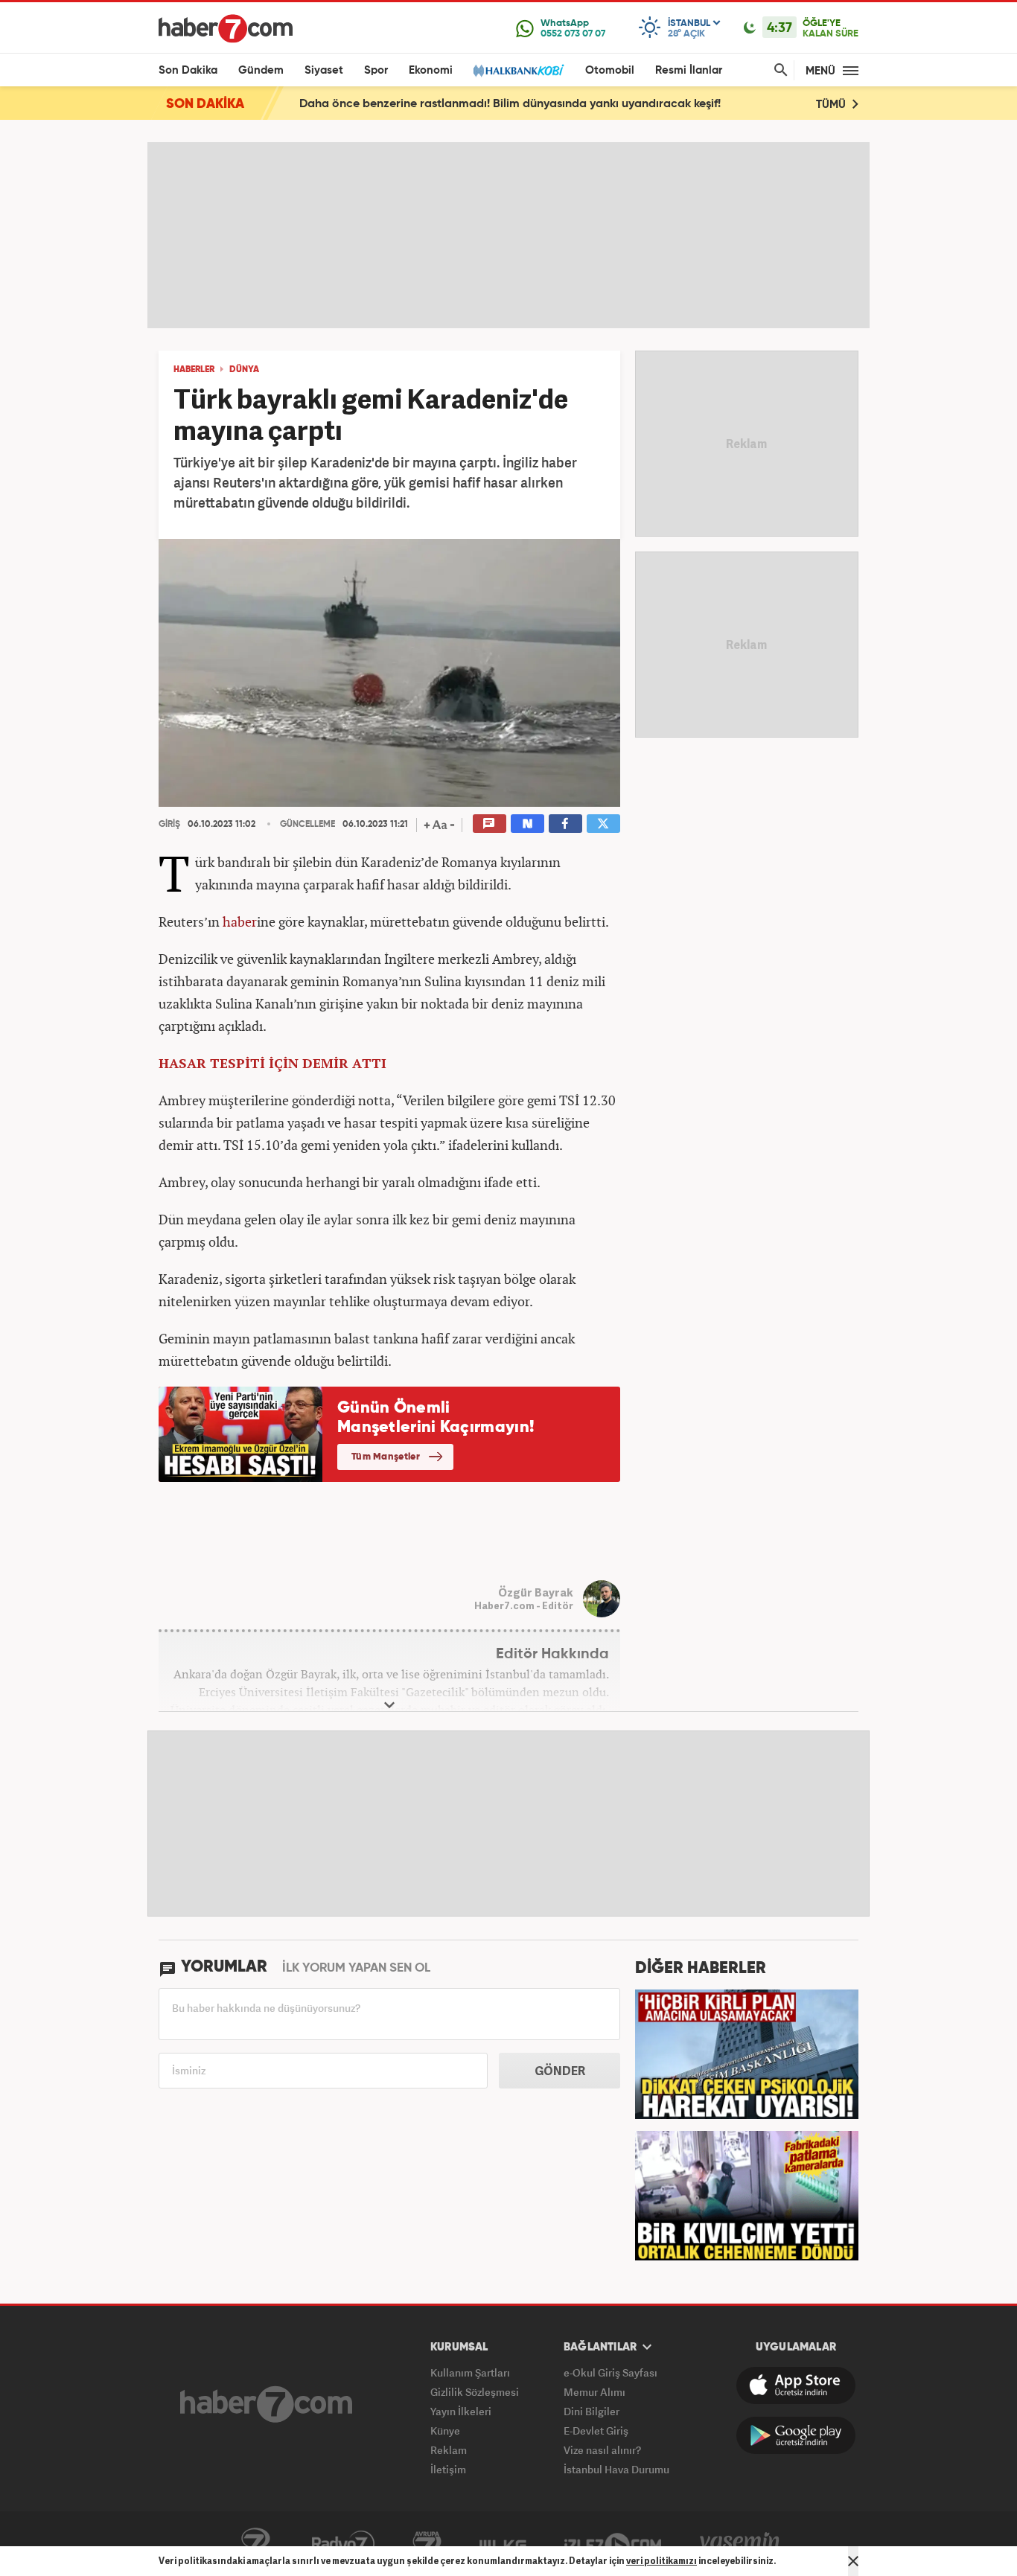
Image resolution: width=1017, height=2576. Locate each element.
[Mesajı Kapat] (853, 2561)
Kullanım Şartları (470, 2372)
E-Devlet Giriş (596, 2430)
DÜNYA (244, 370)
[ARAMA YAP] (778, 70)
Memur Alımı (594, 2392)
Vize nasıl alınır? (602, 2450)
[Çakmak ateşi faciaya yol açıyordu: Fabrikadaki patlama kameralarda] (747, 2194)
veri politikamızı (661, 2561)
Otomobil (610, 70)
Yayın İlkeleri (461, 2411)
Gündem (261, 70)
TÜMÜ (832, 105)
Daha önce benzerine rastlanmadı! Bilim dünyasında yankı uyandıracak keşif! (510, 104)
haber (240, 921)
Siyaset (324, 70)
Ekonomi (431, 70)
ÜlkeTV (503, 2544)
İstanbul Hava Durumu (616, 2469)
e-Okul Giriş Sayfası (610, 2372)
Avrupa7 (427, 2544)
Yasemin (740, 2544)
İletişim (448, 2469)
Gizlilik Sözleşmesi (475, 2392)
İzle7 (613, 2544)
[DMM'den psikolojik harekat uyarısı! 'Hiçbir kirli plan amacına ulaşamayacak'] (747, 2053)
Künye (445, 2430)
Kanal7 (255, 2544)
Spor (376, 70)
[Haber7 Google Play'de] (796, 2435)
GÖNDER (560, 2071)
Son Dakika (188, 70)
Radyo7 (343, 2544)
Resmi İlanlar (689, 70)
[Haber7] (226, 28)
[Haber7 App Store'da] (796, 2385)
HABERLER (194, 370)
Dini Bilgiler (592, 2411)
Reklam (449, 2450)
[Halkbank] (519, 70)
